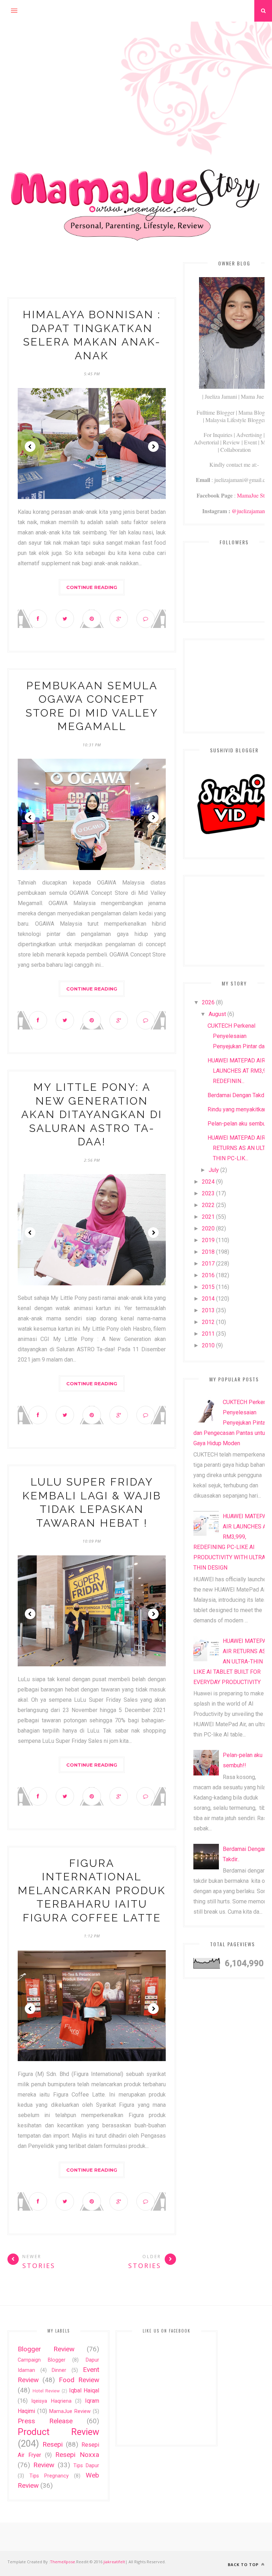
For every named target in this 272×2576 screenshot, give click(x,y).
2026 (208, 1002)
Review (44, 2465)
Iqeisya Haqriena (51, 2401)
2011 (208, 1334)
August (217, 1014)
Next (153, 447)
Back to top (244, 2564)
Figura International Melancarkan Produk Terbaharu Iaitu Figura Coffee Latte (92, 1890)
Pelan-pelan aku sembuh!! (240, 1124)
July (214, 1170)
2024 (208, 1182)
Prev (30, 447)
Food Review (79, 2380)
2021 (208, 1217)
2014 (208, 1299)
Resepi (53, 2444)
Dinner (59, 2370)
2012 (208, 1322)
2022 (208, 1205)
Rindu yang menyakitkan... (239, 1109)
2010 (208, 1345)
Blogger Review (46, 2349)
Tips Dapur (86, 2466)
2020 (208, 1228)
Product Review (58, 2432)
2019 (208, 1240)
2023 (208, 1193)
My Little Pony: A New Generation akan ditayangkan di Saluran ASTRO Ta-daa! (92, 1114)
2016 (208, 1275)
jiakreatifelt (114, 2562)
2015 (208, 1287)
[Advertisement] (136, 71)
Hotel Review (46, 2391)
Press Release (45, 2421)
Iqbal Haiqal (84, 2390)
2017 (208, 1264)
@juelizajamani (249, 511)
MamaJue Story (254, 495)
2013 (208, 1310)
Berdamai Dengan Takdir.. (238, 1095)
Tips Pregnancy (49, 2476)
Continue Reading (92, 587)
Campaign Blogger (42, 2360)
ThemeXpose (63, 2562)
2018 (208, 1252)
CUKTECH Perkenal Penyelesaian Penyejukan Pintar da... (238, 1036)
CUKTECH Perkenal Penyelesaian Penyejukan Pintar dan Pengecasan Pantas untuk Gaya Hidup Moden (232, 1423)
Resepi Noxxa (77, 2455)
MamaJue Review (70, 2411)
